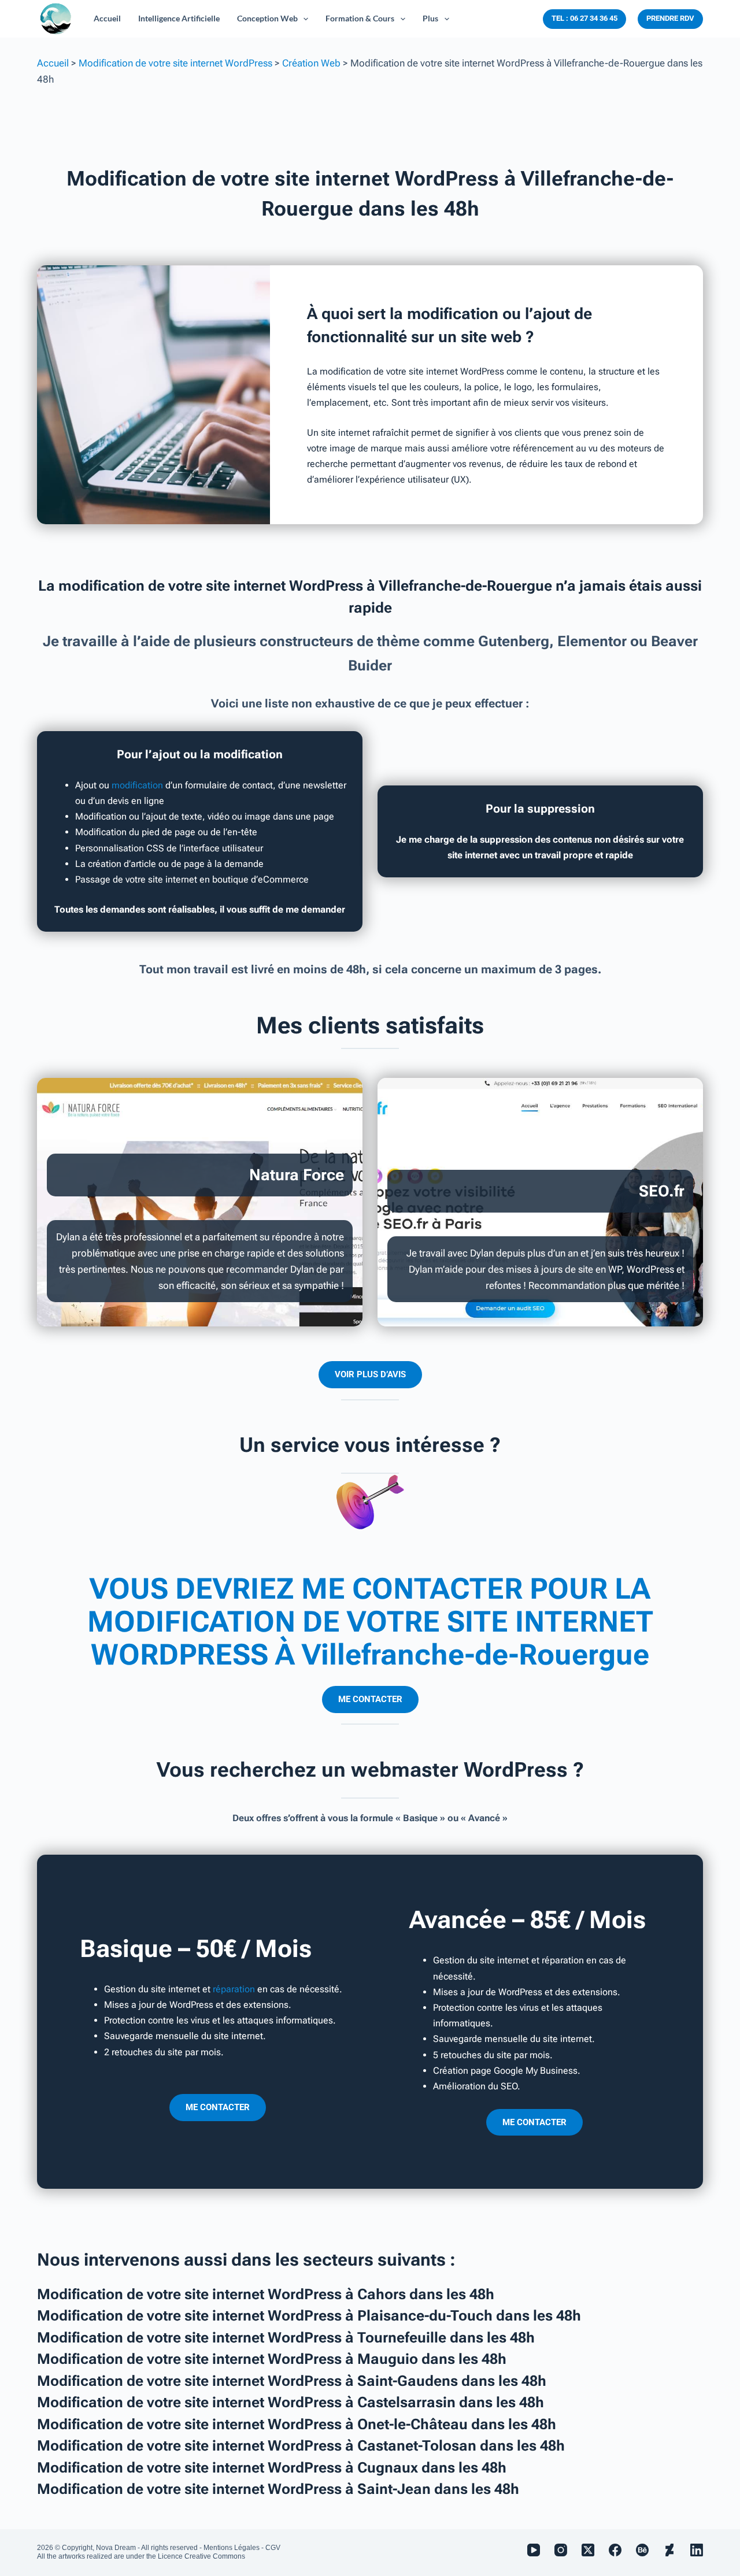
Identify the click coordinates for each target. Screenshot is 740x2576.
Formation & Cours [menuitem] (360, 18)
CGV (273, 2548)
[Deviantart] (669, 2550)
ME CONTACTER (370, 1699)
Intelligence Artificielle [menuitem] (179, 18)
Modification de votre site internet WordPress (175, 63)
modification (137, 785)
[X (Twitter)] (588, 2550)
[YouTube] (534, 2550)
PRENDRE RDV (670, 18)
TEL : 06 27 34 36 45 (584, 18)
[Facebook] (615, 2550)
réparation (234, 1989)
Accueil (53, 63)
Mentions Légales (232, 2548)
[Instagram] (561, 2550)
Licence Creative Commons (201, 2556)
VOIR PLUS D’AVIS (370, 1374)
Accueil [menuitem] (107, 18)
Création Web (311, 63)
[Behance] (642, 2550)
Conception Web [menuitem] (267, 18)
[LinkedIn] (697, 2550)
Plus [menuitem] (430, 18)
